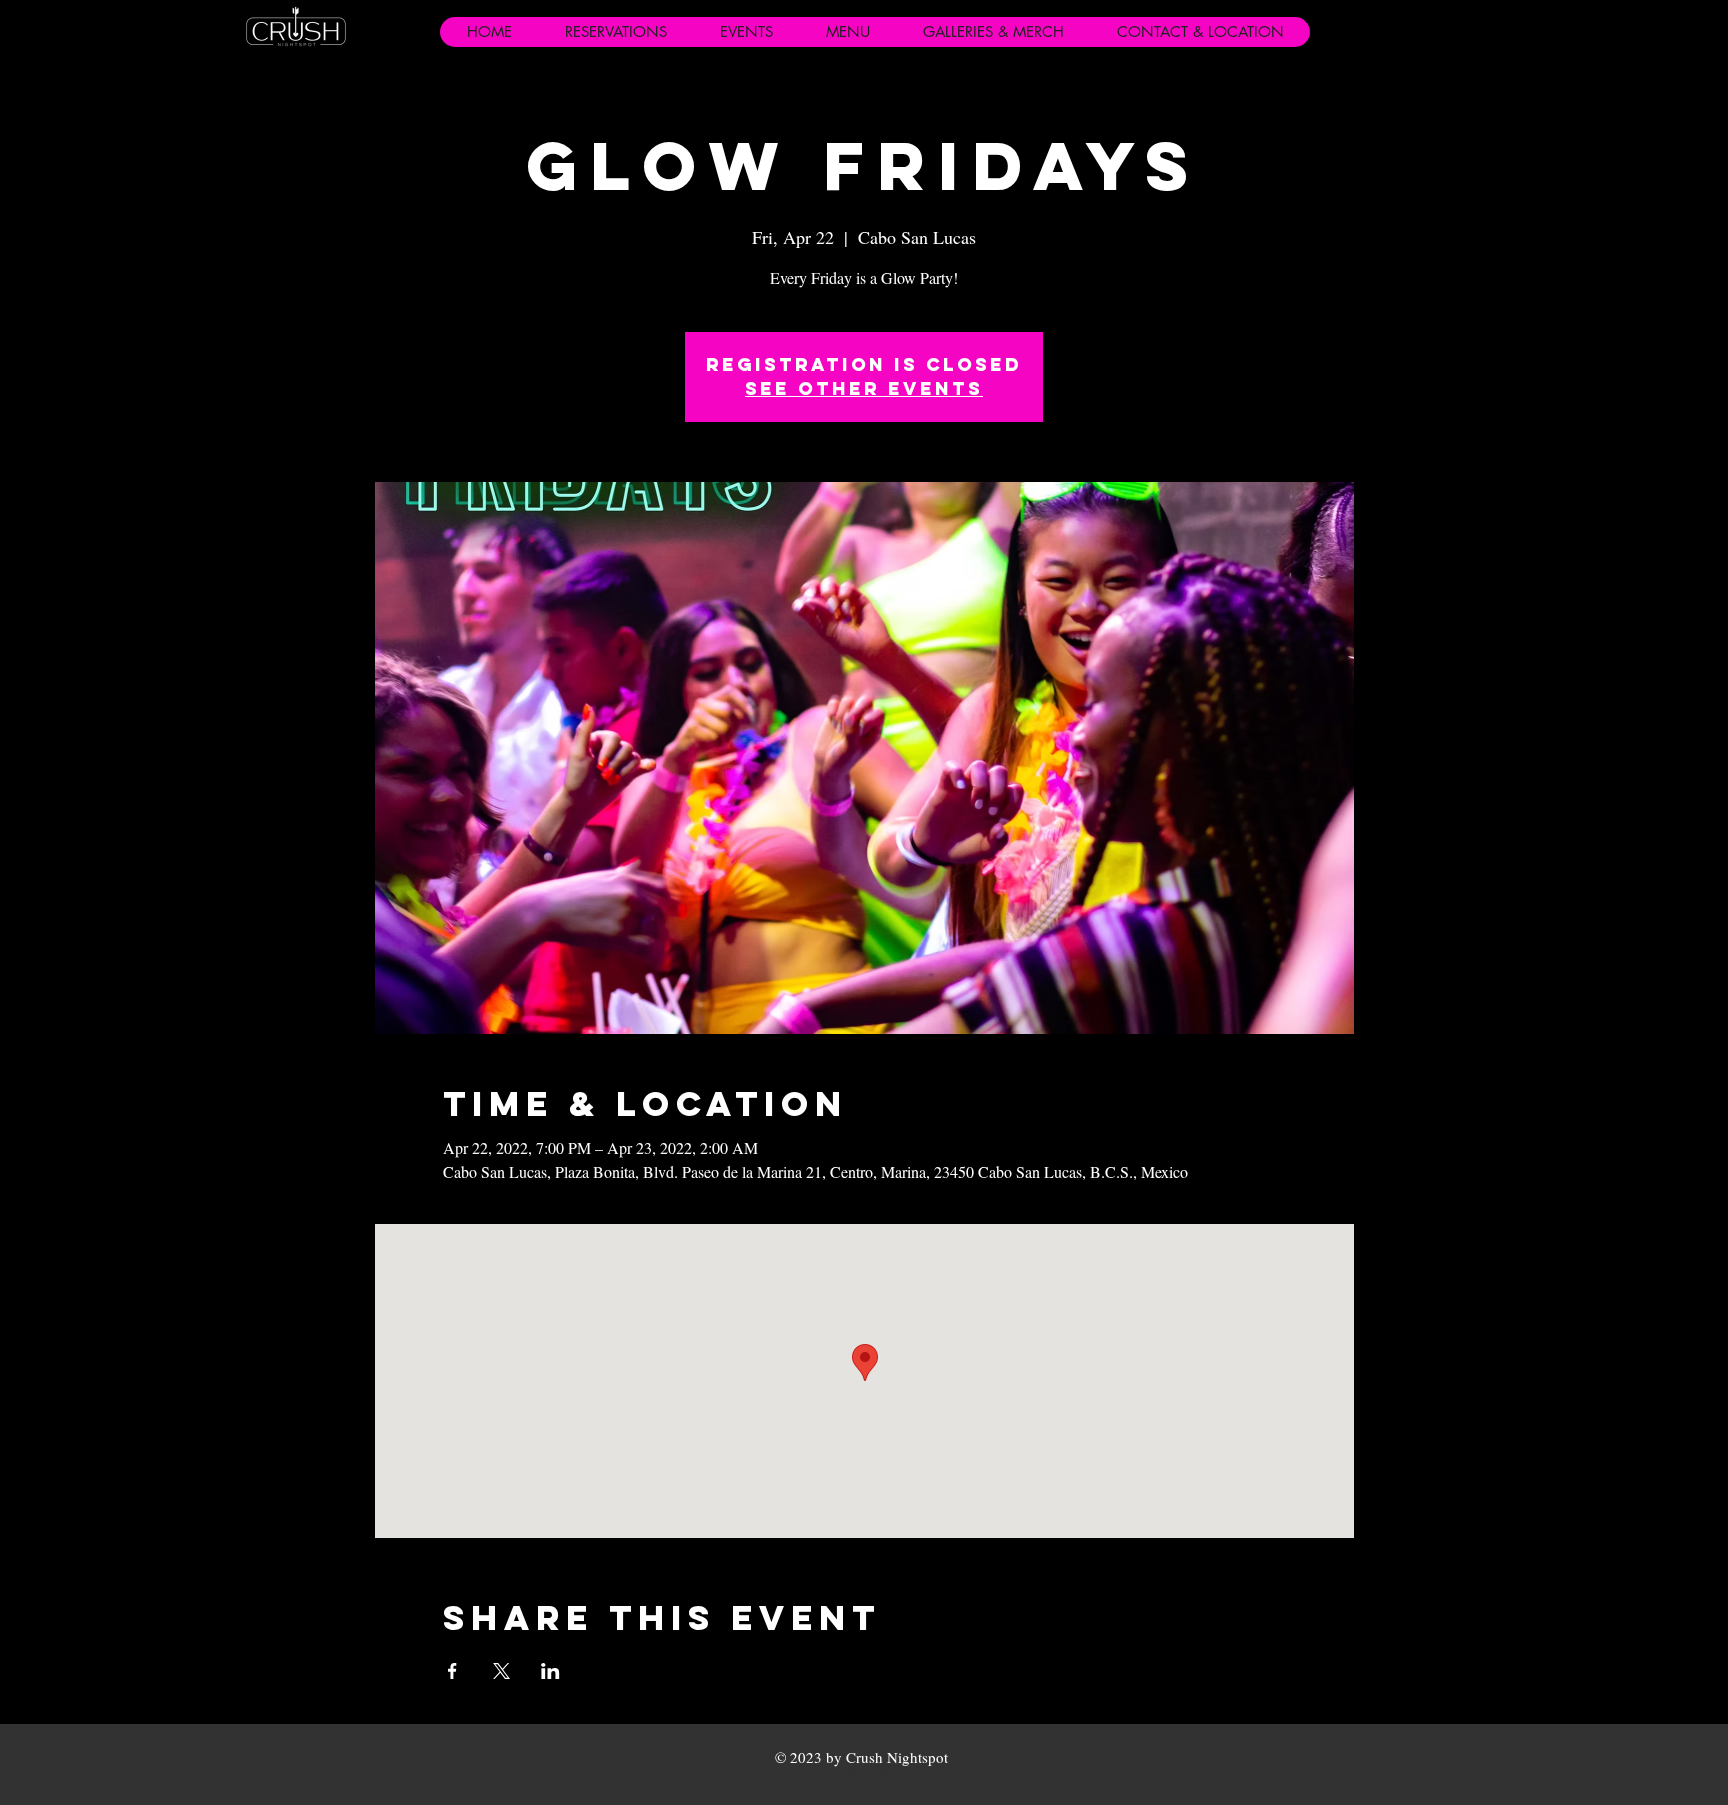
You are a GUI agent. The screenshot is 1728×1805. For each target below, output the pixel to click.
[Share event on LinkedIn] (550, 1671)
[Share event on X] (501, 1671)
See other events (864, 388)
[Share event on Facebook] (452, 1671)
